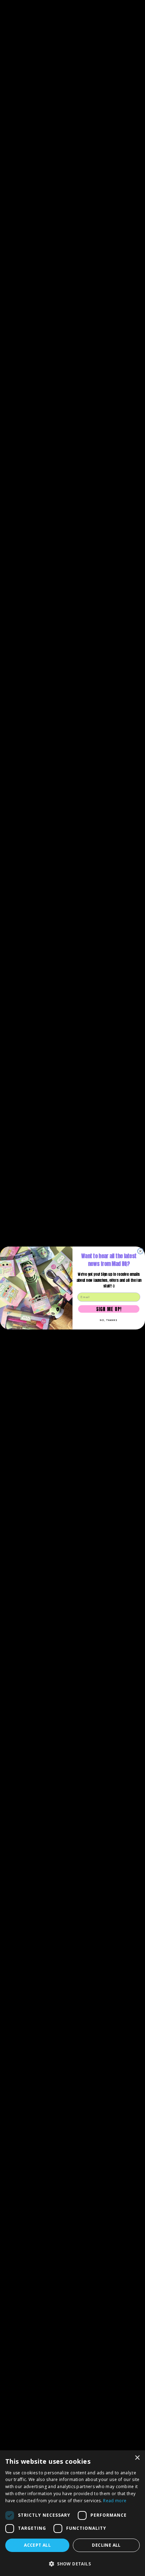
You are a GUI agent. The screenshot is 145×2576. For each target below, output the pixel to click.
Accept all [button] (37, 2545)
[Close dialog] (140, 1251)
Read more (115, 2501)
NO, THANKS (109, 1320)
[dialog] (72, 2513)
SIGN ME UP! (109, 1309)
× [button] (137, 2458)
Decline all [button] (106, 2545)
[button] (72, 2564)
